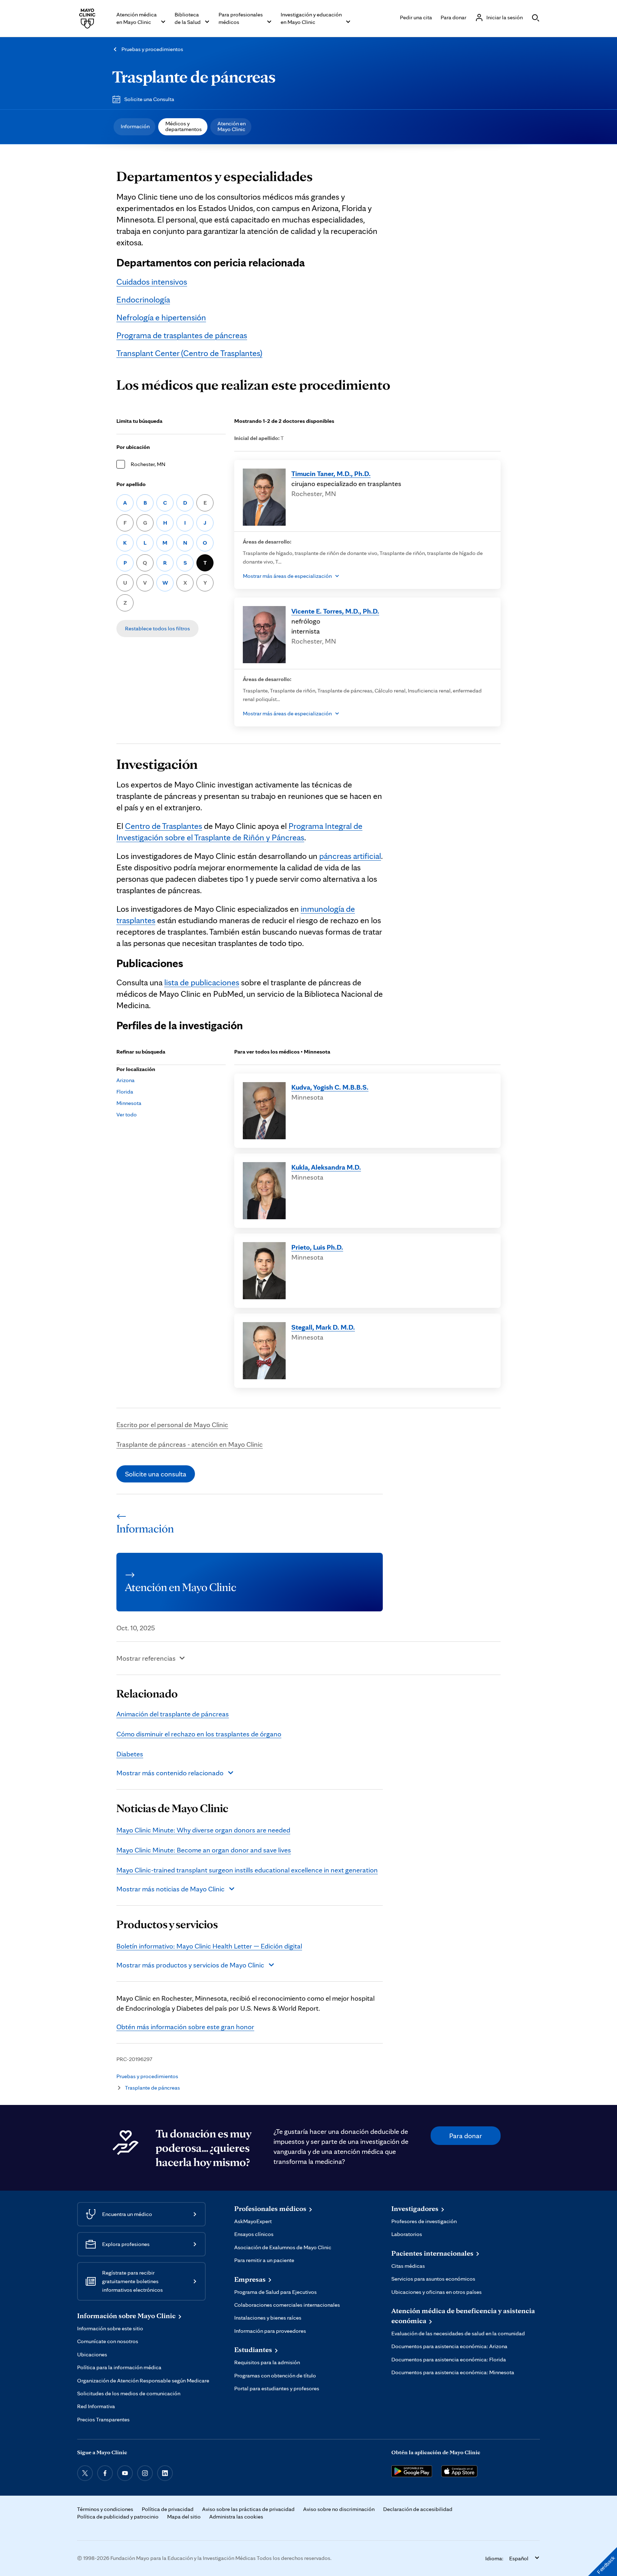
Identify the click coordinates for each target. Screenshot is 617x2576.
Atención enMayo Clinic (232, 126)
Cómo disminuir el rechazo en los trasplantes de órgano (199, 1734)
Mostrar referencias (146, 1658)
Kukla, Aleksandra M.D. (326, 1167)
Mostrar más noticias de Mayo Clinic (170, 1889)
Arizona (126, 1080)
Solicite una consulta (156, 1474)
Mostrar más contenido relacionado (170, 1773)
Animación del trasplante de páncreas (173, 1714)
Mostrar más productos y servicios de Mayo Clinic (190, 1965)
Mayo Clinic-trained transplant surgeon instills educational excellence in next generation (247, 1870)
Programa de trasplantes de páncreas (182, 335)
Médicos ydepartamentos (184, 126)
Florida (125, 1092)
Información (135, 126)
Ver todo (127, 1114)
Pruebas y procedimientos (152, 49)
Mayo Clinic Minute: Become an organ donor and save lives (204, 1850)
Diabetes (130, 1754)
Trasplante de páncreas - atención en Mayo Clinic (190, 1444)
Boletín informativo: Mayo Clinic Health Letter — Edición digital (209, 1946)
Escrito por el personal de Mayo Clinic (172, 1425)
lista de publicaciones (202, 982)
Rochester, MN (148, 464)
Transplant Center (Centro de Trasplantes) (189, 353)
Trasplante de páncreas (194, 76)
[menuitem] (134, 127)
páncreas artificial (350, 856)
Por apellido (131, 484)
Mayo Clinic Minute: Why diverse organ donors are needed (203, 1830)
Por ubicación (133, 447)
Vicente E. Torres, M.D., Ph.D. (335, 611)
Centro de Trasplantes (164, 826)
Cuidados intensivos (152, 282)
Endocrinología (143, 299)
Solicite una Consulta (149, 99)
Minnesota (129, 1103)
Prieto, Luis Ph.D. (317, 1247)
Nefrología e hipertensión (161, 317)
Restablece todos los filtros (157, 628)
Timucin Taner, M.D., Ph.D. (331, 474)
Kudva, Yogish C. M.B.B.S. (330, 1087)
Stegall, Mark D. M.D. (323, 1327)
